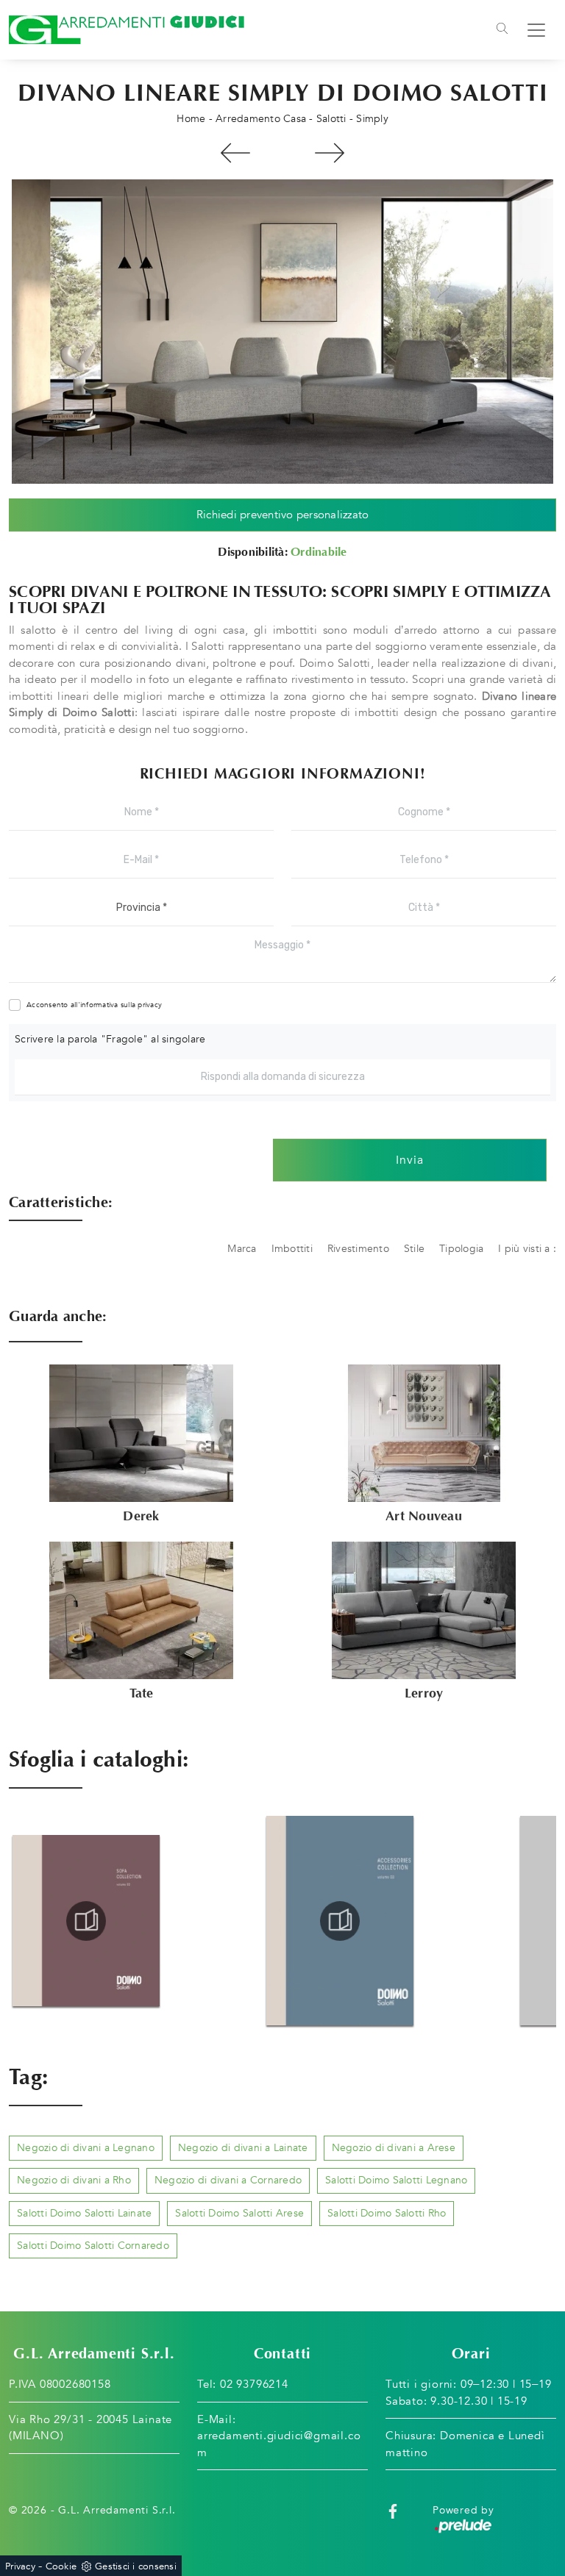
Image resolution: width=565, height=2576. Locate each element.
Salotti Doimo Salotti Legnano (396, 2180)
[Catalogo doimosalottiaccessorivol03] (86, 1921)
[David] (235, 153)
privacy (150, 1005)
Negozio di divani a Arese (394, 2148)
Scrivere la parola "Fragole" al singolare (110, 1039)
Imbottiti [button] (292, 1249)
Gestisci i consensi (136, 2566)
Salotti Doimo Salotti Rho (387, 2213)
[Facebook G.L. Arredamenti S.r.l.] (393, 2510)
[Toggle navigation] (502, 30)
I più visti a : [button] (527, 1249)
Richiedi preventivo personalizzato (283, 515)
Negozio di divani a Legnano (86, 2148)
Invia (410, 1160)
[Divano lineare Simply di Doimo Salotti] (282, 332)
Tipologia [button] (461, 1249)
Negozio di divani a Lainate (243, 2148)
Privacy (20, 2566)
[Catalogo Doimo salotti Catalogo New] (340, 1921)
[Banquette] (330, 153)
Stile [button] (414, 1249)
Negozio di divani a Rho (74, 2180)
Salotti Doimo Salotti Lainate (84, 2213)
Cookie (61, 2566)
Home (191, 119)
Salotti (331, 119)
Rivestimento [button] (358, 1249)
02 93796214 (254, 2384)
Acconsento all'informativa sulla (94, 1005)
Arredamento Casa (261, 119)
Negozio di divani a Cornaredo (228, 2180)
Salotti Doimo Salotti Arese (239, 2213)
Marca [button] (242, 1249)
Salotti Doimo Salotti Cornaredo (93, 2246)
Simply (372, 119)
